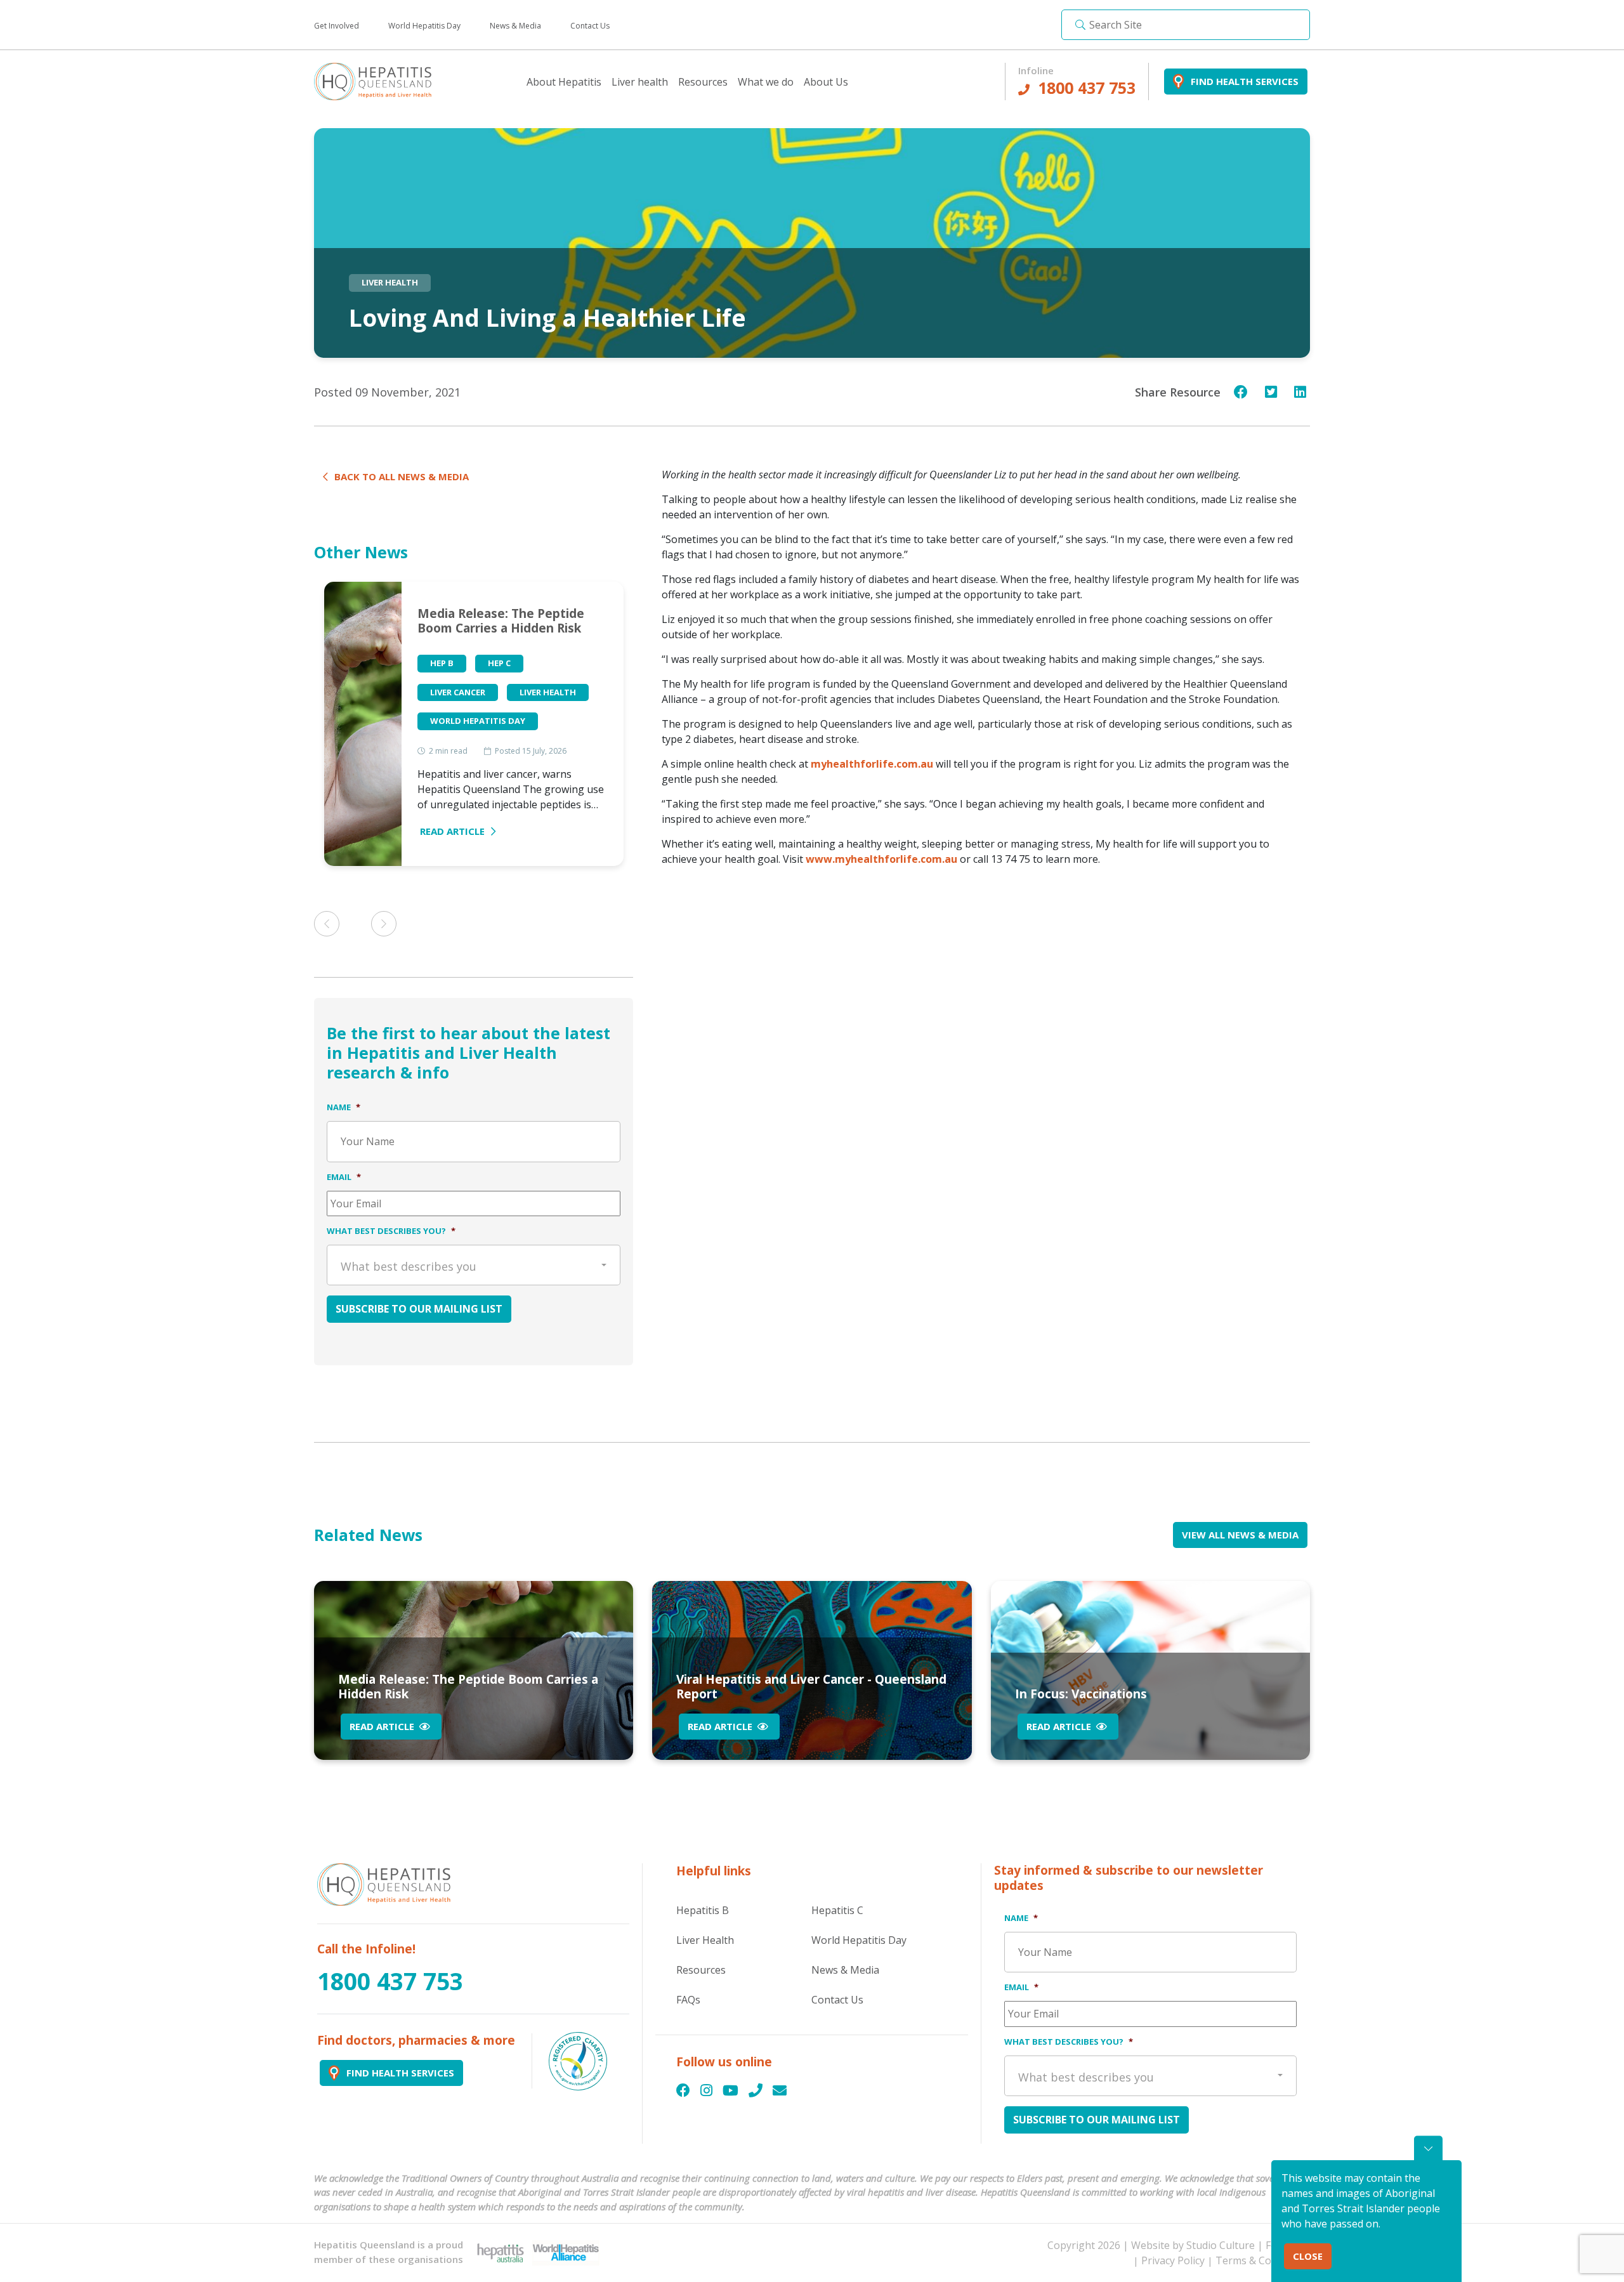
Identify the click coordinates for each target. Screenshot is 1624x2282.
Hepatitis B (703, 1910)
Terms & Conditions (1263, 2260)
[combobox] (474, 1265)
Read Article (452, 831)
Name (344, 1108)
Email (344, 1177)
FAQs (688, 2000)
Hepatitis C (837, 1910)
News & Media (515, 26)
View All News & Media (1240, 1535)
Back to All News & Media (402, 476)
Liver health (640, 82)
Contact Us (590, 26)
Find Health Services (1245, 81)
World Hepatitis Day (424, 26)
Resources (703, 82)
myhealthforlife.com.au (872, 764)
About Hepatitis (564, 82)
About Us (826, 82)
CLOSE (1308, 2256)
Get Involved (337, 26)
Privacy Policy (1173, 2260)
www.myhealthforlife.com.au (881, 859)
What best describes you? (391, 1231)
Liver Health (705, 1940)
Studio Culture (1221, 2245)
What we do (766, 82)
